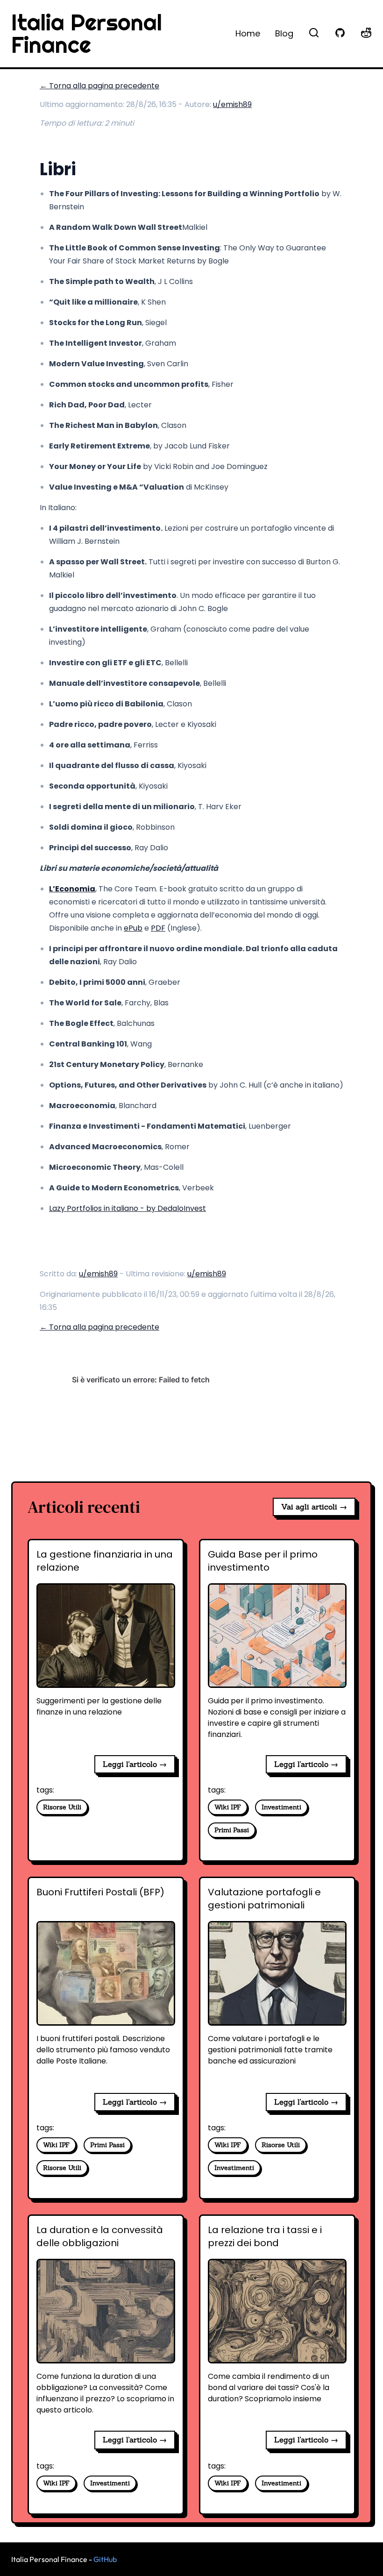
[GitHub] (340, 33)
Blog (284, 33)
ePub (133, 928)
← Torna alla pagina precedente (99, 86)
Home (248, 33)
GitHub (105, 2559)
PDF (158, 928)
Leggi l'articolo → (135, 1764)
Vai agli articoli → (314, 1507)
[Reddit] (366, 33)
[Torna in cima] (360, 2562)
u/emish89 (232, 104)
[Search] (314, 33)
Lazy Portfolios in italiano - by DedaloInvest (128, 1208)
